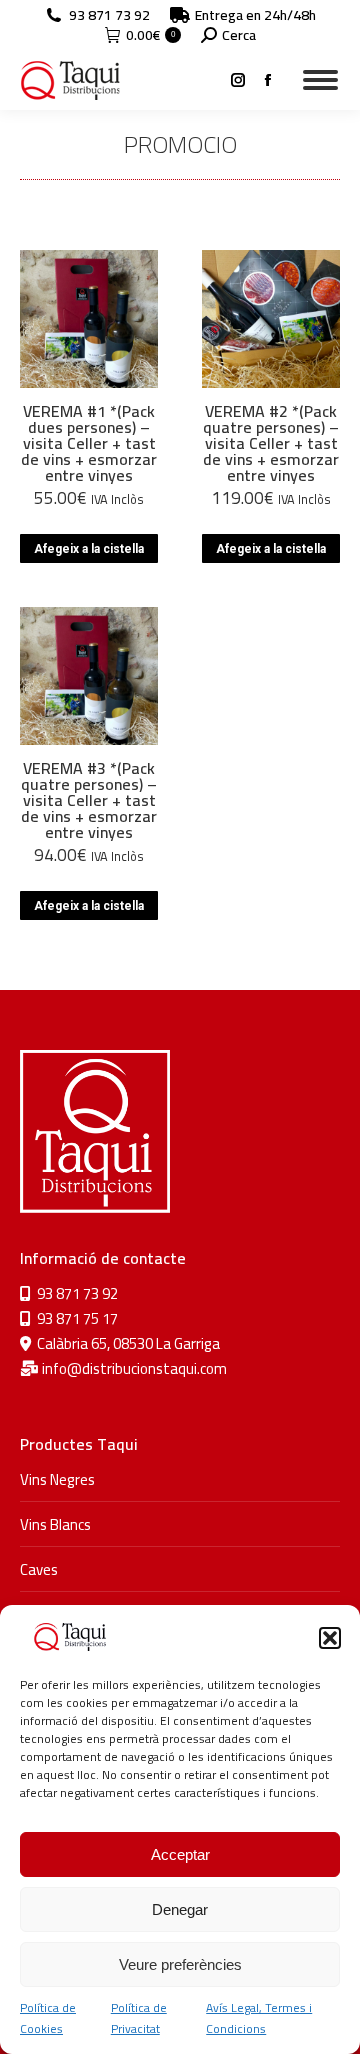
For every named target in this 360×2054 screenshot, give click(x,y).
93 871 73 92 (109, 15)
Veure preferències (180, 1964)
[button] (330, 1638)
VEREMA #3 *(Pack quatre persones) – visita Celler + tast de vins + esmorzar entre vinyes (89, 800)
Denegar (180, 1909)
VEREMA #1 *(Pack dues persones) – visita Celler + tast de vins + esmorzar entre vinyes (89, 443)
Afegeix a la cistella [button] (89, 549)
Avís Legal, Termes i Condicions (259, 2018)
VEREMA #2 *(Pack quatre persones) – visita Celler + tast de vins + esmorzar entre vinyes (271, 443)
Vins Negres (57, 1479)
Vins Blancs (55, 1524)
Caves (39, 1569)
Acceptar (180, 1854)
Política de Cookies (48, 2018)
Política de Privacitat (139, 2018)
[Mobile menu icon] (320, 80)
